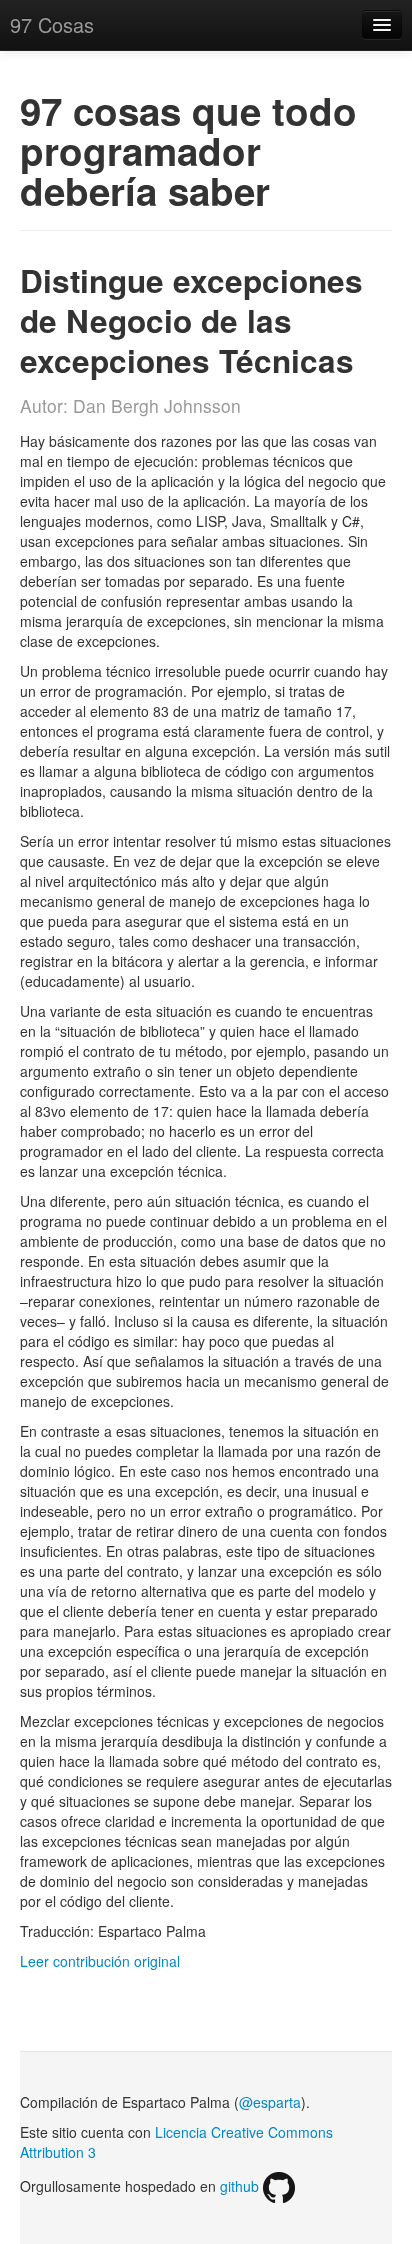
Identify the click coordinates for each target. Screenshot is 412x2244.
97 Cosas (52, 24)
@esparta (270, 2102)
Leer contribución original (100, 1961)
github (241, 2186)
